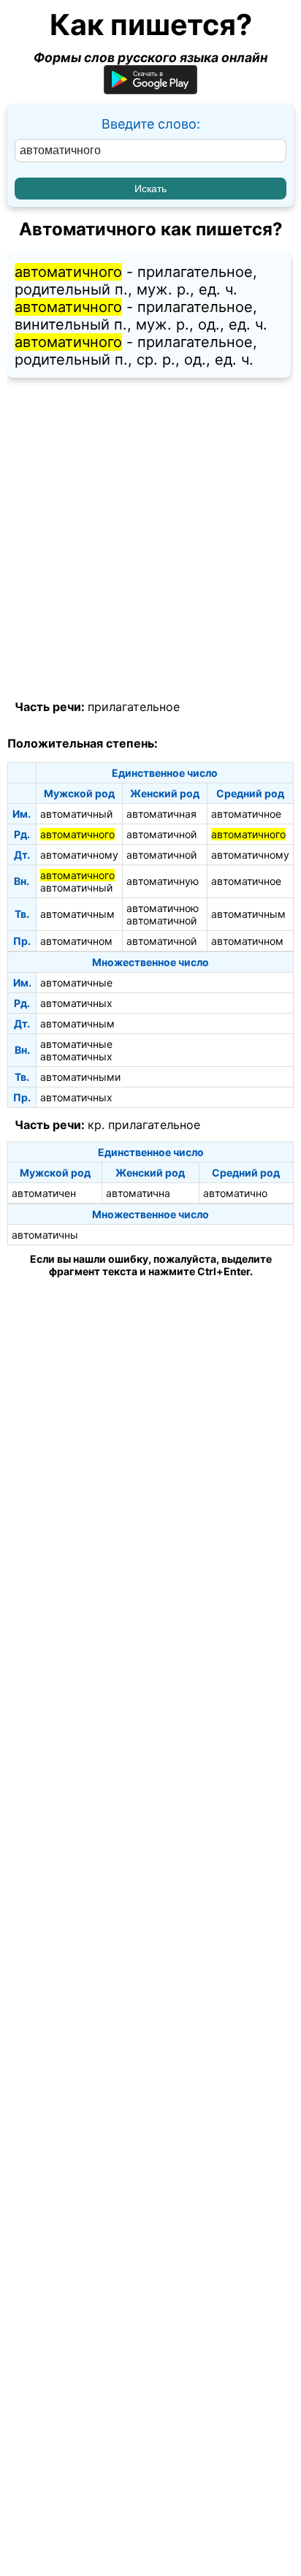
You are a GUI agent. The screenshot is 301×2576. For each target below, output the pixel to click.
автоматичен (44, 1193)
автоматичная (161, 814)
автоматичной (161, 834)
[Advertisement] (150, 539)
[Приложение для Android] (150, 90)
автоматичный (76, 814)
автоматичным (77, 914)
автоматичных (76, 1003)
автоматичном (76, 941)
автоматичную (163, 881)
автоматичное (246, 814)
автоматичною (163, 908)
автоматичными (80, 1077)
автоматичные (76, 983)
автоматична (138, 1193)
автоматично (235, 1193)
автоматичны (45, 1235)
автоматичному (79, 855)
